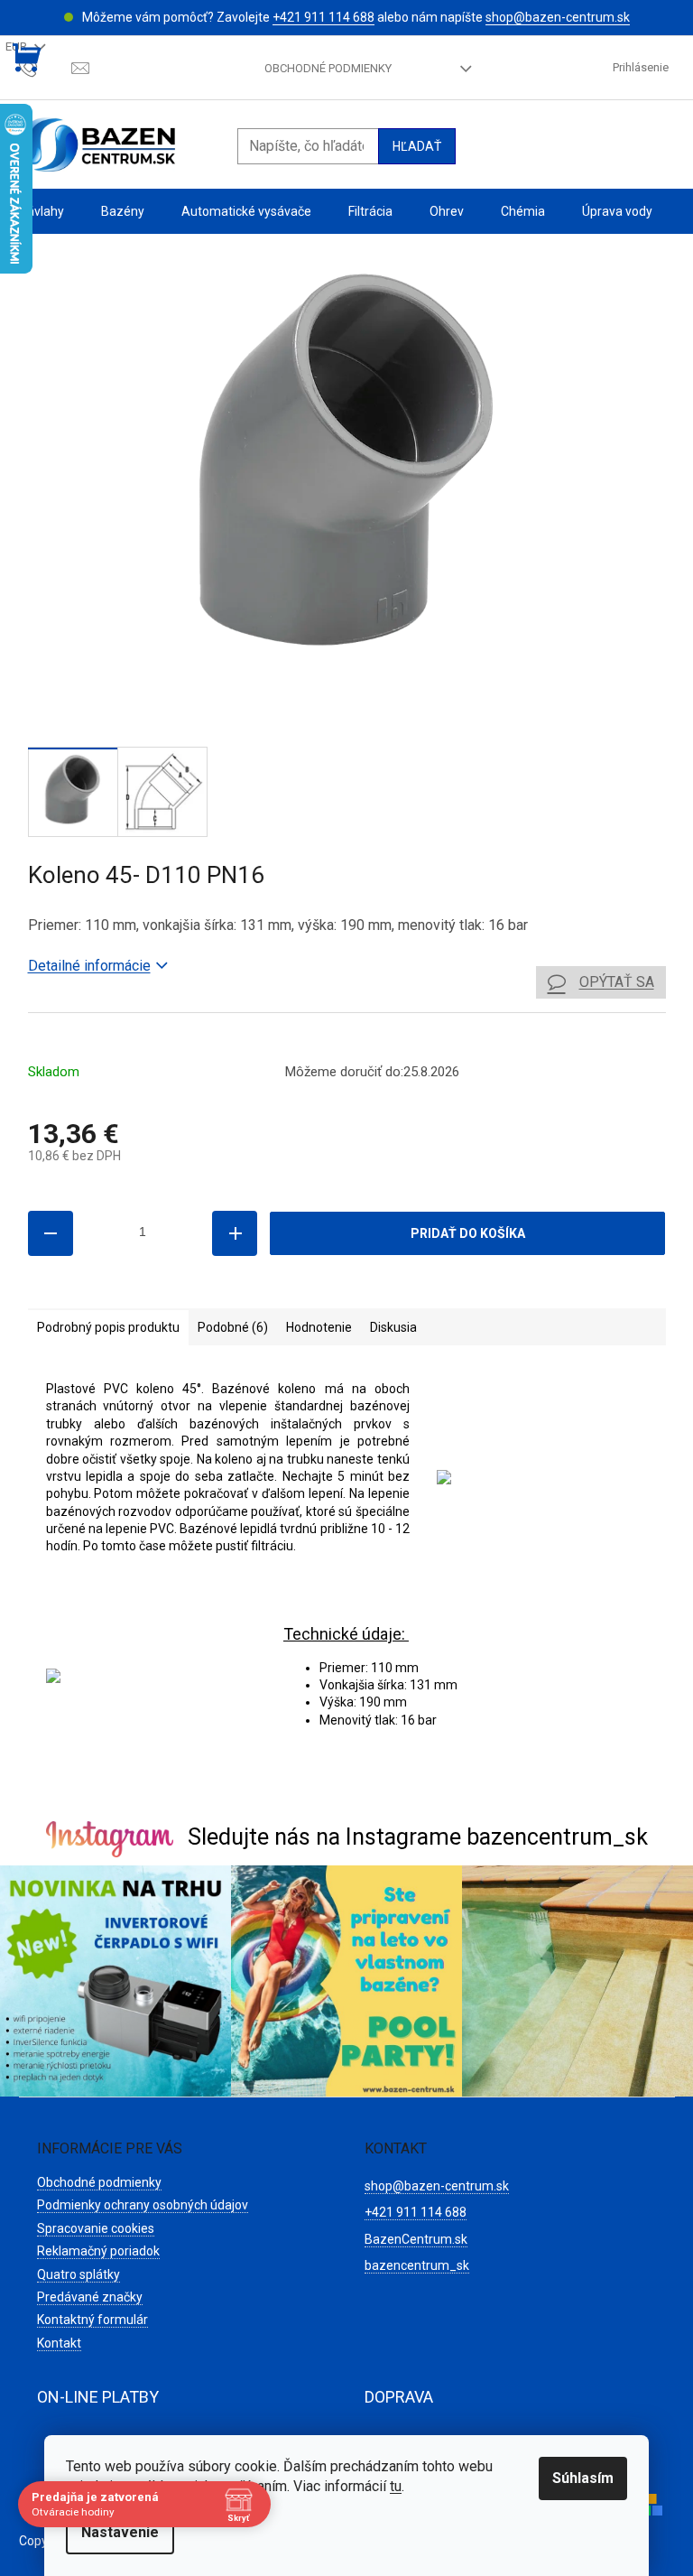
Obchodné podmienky (328, 68)
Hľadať (417, 146)
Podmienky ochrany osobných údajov (143, 2205)
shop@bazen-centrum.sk (558, 17)
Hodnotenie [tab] (319, 1327)
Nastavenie (120, 2532)
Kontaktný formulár (92, 2320)
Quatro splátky (79, 2274)
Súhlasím (583, 2478)
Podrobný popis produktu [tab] (108, 1327)
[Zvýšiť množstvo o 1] (235, 1233)
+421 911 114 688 (323, 17)
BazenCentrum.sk (416, 2239)
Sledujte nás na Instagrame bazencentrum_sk (418, 1837)
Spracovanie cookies (96, 2228)
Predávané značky (90, 2297)
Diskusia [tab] (393, 1327)
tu (396, 2486)
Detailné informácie (89, 966)
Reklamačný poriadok (98, 2251)
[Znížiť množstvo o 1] (51, 1233)
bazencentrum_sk (417, 2265)
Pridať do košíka (468, 1233)
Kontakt (59, 2343)
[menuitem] (42, 212)
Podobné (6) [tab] (233, 1327)
